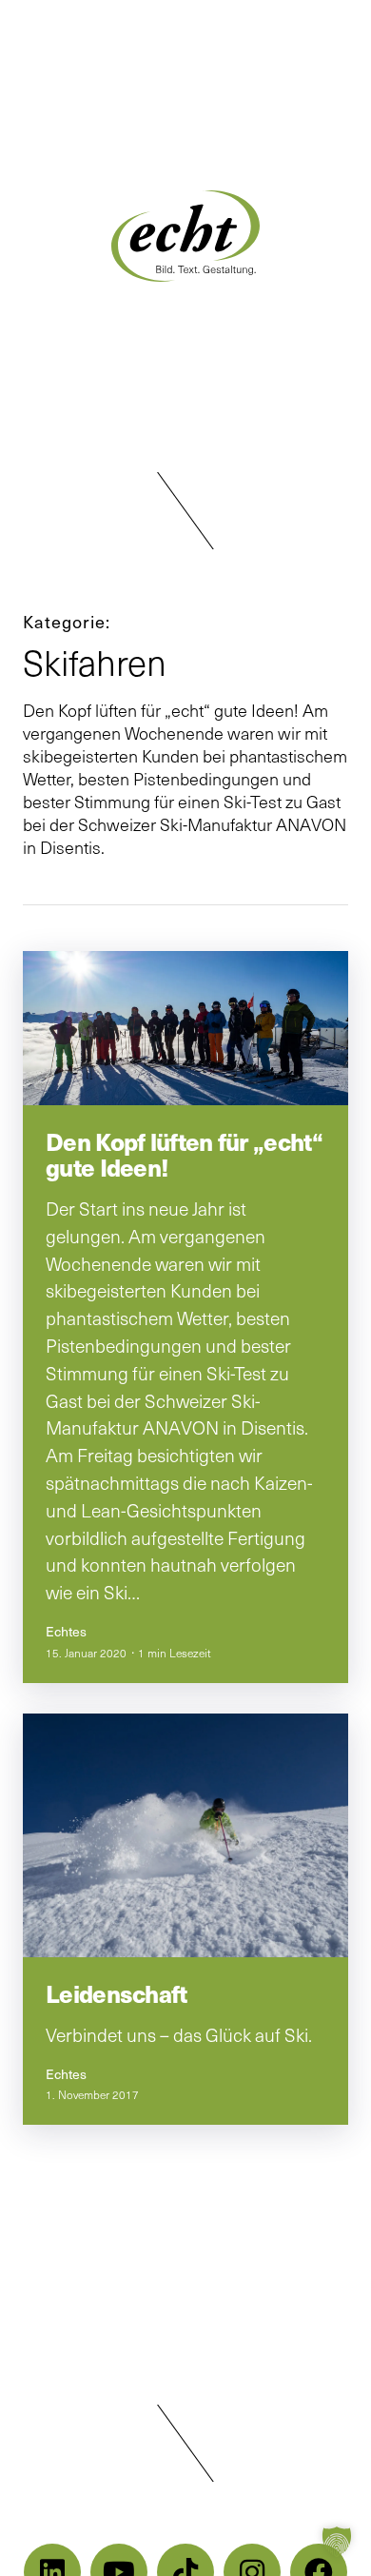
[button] (185, 511)
